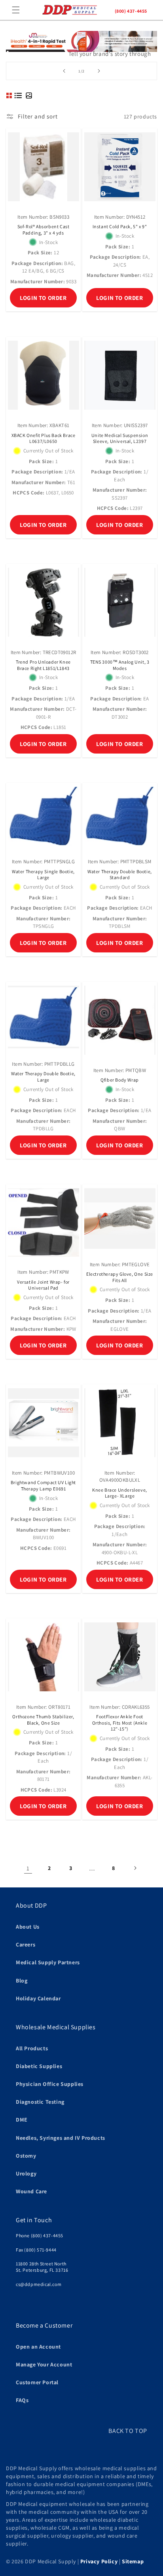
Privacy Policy (99, 2561)
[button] (16, 10)
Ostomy (26, 2156)
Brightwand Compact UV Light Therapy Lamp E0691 (43, 1485)
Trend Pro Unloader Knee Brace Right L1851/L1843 (43, 665)
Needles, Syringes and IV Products (61, 2138)
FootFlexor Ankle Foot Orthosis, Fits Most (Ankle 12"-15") (120, 1723)
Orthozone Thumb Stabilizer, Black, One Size (43, 1720)
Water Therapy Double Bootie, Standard (120, 875)
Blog (22, 1981)
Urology (26, 2173)
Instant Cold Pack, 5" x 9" (120, 226)
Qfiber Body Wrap (120, 1080)
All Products (32, 2048)
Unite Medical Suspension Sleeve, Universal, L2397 (120, 438)
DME (22, 2120)
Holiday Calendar (38, 1998)
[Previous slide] (64, 71)
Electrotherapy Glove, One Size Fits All (120, 1277)
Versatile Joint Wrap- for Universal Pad (43, 1285)
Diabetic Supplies (39, 2066)
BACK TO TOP (128, 2431)
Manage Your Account (44, 2364)
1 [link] (28, 1868)
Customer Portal (37, 2382)
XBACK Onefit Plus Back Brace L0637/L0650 (44, 438)
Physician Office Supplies (50, 2084)
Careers (26, 1944)
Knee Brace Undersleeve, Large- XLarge (120, 1493)
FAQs (22, 2400)
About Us (28, 1927)
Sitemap (133, 2561)
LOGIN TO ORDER (43, 298)
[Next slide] (99, 71)
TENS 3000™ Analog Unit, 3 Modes (120, 665)
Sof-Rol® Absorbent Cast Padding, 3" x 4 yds (44, 230)
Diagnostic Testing (40, 2102)
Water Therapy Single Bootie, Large (43, 875)
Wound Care (31, 2191)
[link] (81, 57)
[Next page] (135, 1868)
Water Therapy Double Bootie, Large (43, 1077)
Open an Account (38, 2347)
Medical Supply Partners (48, 1962)
